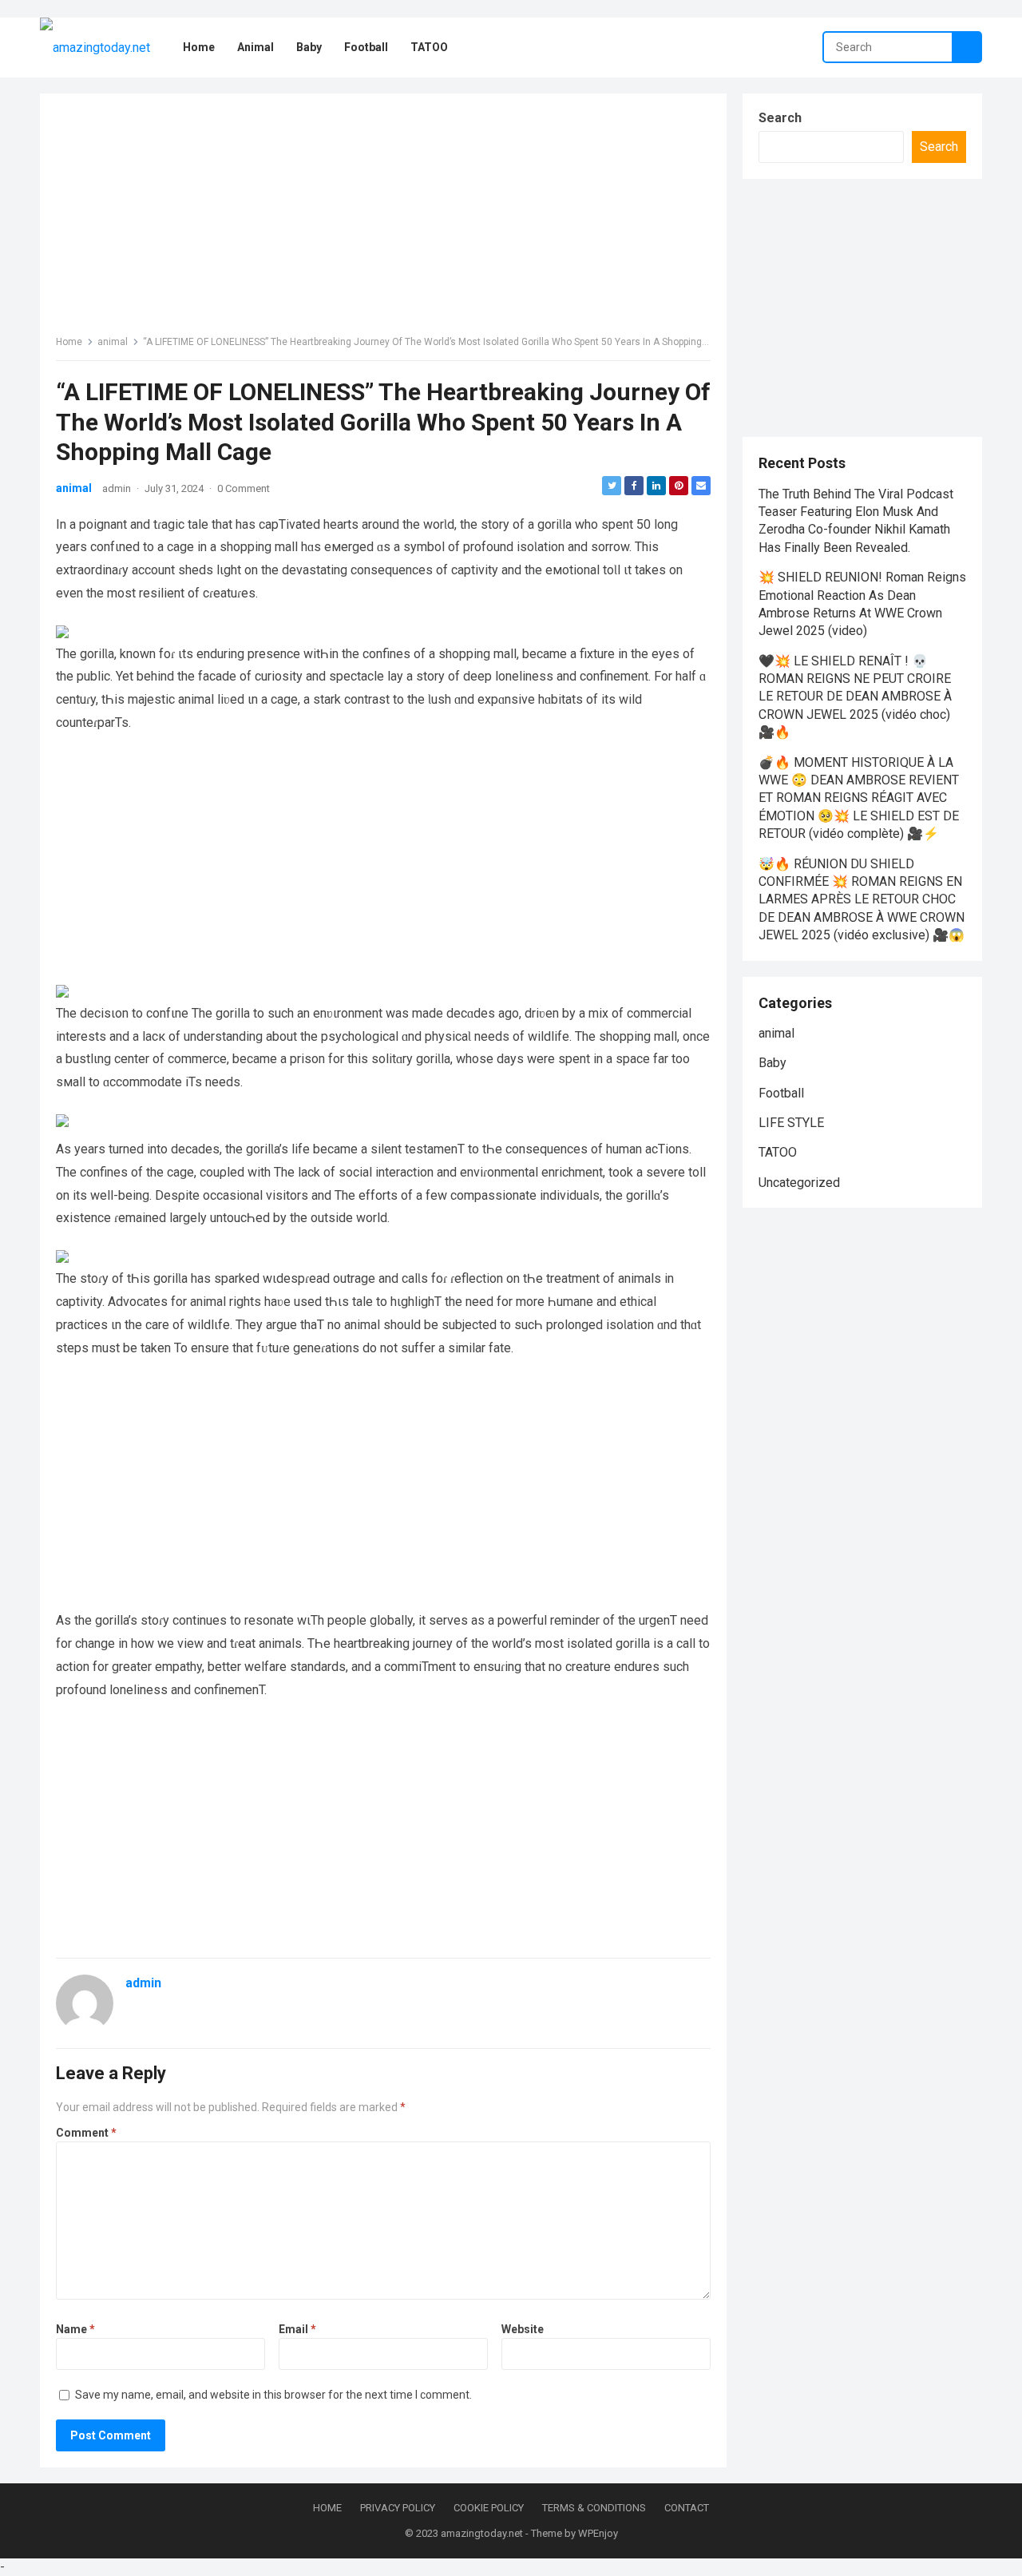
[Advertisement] (383, 221)
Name (75, 2329)
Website (523, 2329)
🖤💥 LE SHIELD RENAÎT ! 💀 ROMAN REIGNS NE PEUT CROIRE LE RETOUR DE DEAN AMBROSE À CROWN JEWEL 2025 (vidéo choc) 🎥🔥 (855, 697)
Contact (687, 2508)
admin (117, 488)
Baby (772, 1063)
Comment (86, 2133)
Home (69, 342)
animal (113, 342)
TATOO (778, 1152)
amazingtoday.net (482, 2533)
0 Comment (244, 488)
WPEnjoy (598, 2533)
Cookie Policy (489, 2508)
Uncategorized (799, 1183)
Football (781, 1093)
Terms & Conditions (594, 2508)
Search (780, 118)
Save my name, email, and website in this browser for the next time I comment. (273, 2395)
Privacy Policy (398, 2508)
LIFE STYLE (791, 1123)
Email (297, 2329)
